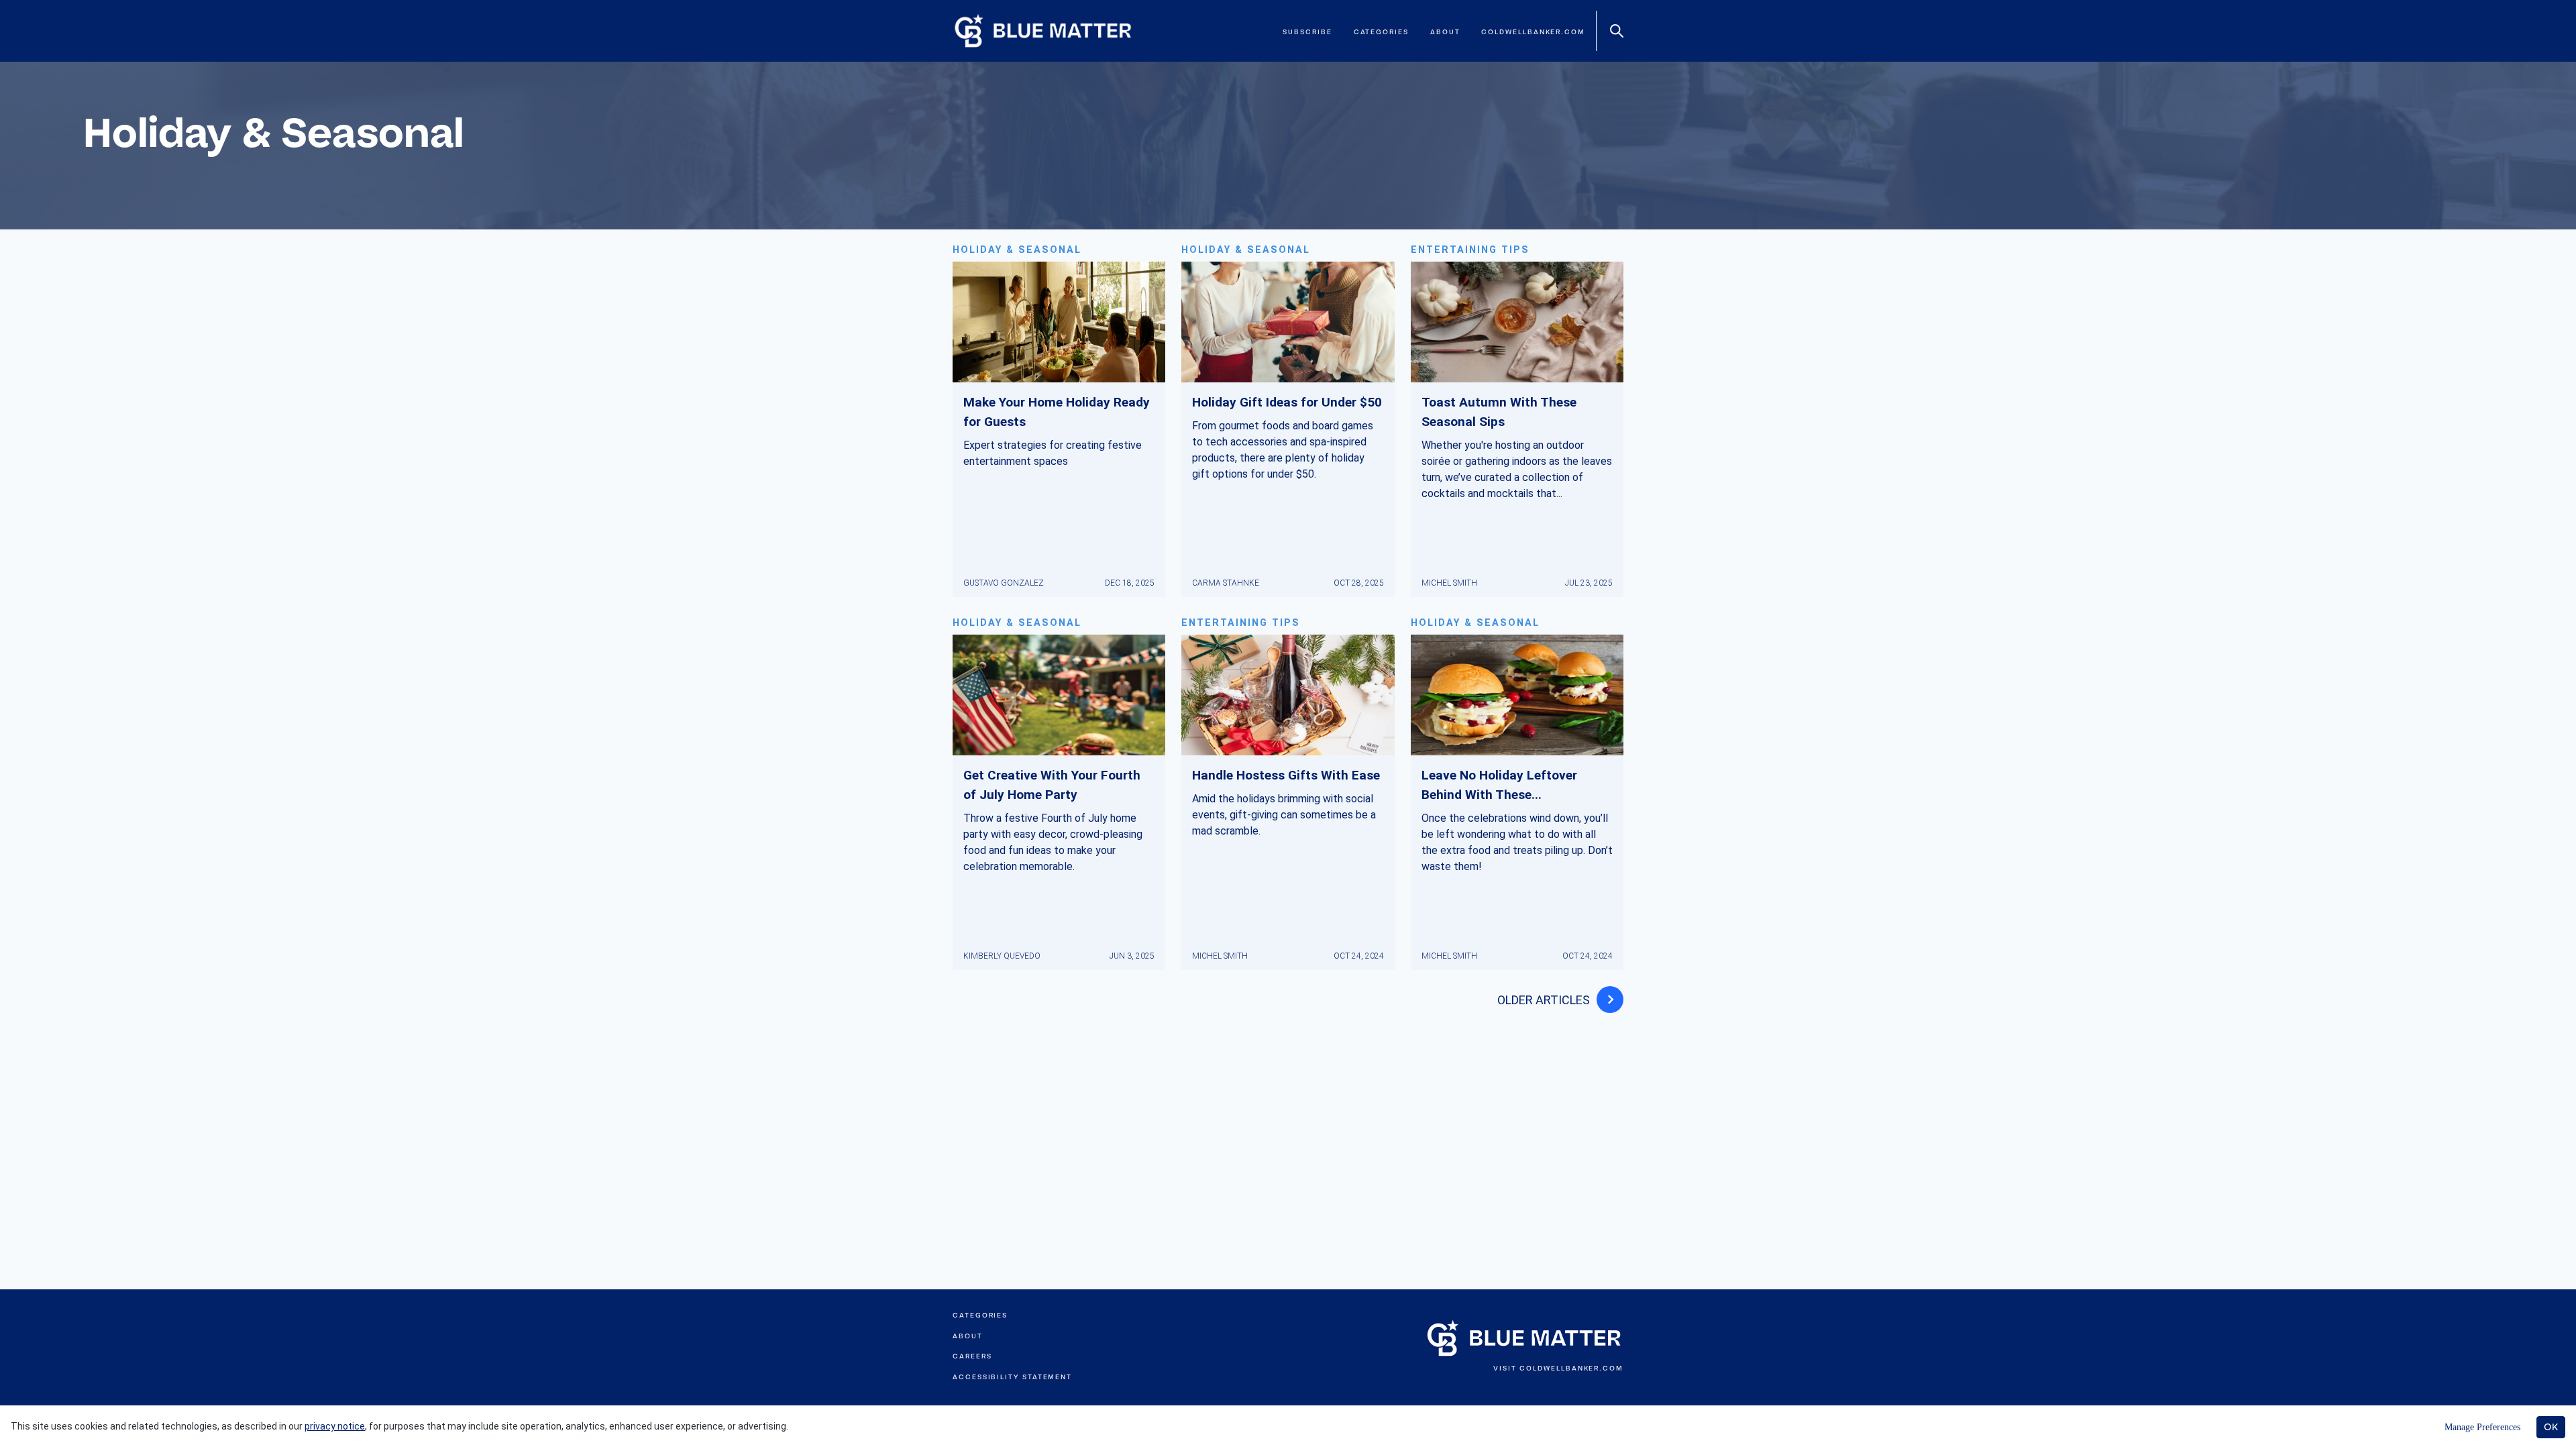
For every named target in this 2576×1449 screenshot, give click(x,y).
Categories (1381, 32)
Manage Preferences (2482, 1427)
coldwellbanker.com (1533, 32)
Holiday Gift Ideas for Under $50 (1287, 402)
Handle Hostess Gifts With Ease (1286, 775)
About (1445, 32)
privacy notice (335, 1426)
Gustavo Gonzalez (1004, 583)
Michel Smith (1449, 583)
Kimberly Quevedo (1002, 956)
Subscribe (1307, 32)
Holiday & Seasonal (1017, 250)
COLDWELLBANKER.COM (1571, 1368)
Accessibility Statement (1012, 1377)
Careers (972, 1356)
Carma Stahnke (1226, 583)
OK (2551, 1427)
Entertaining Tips (1470, 250)
